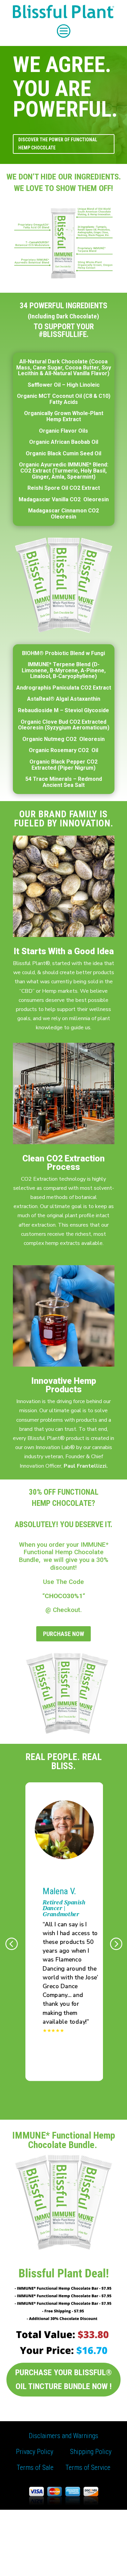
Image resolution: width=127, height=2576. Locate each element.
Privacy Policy (35, 2452)
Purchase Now (63, 1634)
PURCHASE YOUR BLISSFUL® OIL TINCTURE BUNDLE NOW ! (63, 2379)
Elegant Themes (66, 2557)
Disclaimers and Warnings (63, 2436)
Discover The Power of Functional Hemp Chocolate (58, 144)
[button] (11, 1944)
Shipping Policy (91, 2452)
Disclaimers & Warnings (40, 2519)
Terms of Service (88, 2467)
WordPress (67, 2566)
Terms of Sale (35, 2467)
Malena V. (59, 1891)
